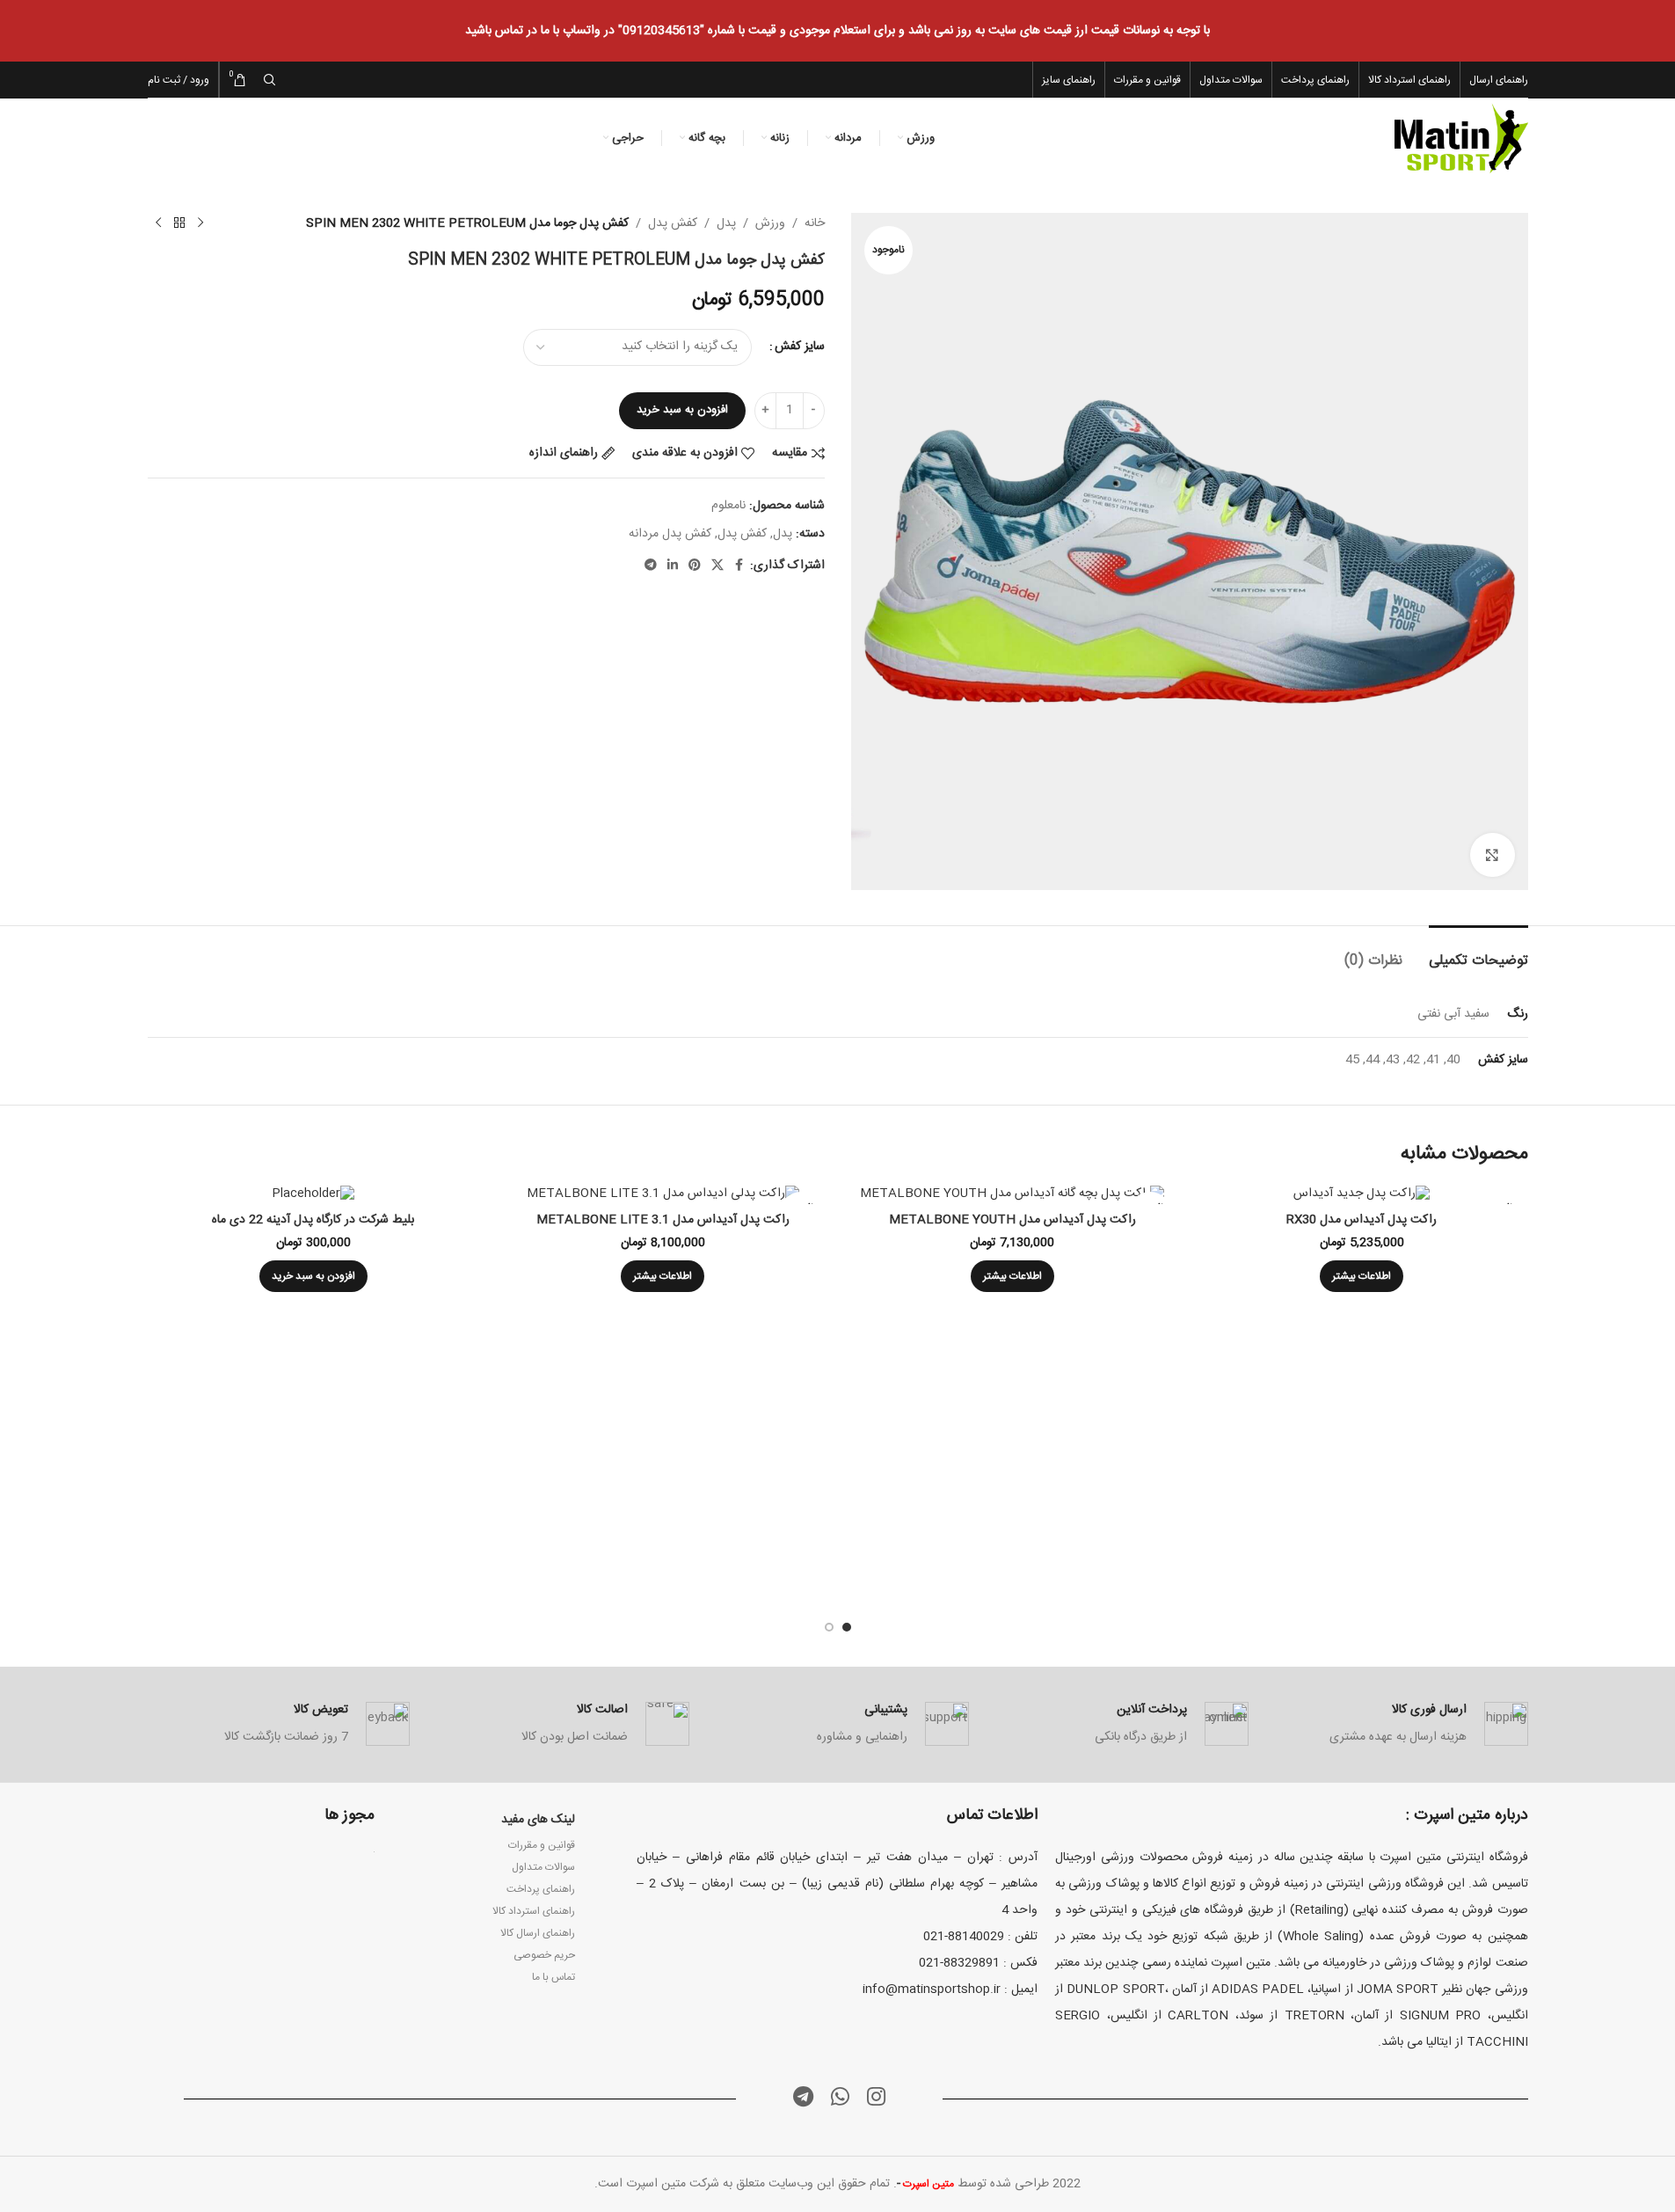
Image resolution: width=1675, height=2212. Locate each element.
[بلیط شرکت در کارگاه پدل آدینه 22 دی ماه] (314, 1195)
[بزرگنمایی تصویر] (1492, 855)
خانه (815, 223)
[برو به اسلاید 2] (829, 1627)
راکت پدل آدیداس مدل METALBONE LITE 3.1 (663, 1220)
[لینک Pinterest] (695, 566)
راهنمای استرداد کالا (534, 1911)
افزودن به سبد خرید (682, 410)
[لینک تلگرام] (651, 566)
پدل (726, 223)
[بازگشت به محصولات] (179, 223)
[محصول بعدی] (158, 223)
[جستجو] (270, 80)
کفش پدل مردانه (670, 534)
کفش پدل (673, 223)
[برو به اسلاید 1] (847, 1627)
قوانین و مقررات (542, 1845)
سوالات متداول (543, 1867)
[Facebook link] (739, 566)
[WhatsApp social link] (840, 2099)
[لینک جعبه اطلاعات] (1397, 1724)
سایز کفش (800, 347)
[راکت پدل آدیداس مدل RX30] (1362, 1195)
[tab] (1478, 952)
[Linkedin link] (673, 566)
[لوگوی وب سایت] (1461, 139)
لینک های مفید (538, 1820)
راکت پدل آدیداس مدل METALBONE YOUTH (1012, 1220)
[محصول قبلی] (200, 223)
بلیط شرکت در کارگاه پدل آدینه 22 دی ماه (313, 1220)
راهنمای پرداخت (541, 1889)
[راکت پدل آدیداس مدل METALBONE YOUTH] (1013, 1195)
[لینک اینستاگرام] (876, 2099)
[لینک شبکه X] (717, 566)
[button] (313, 1276)
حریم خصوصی (544, 1955)
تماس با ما (553, 1977)
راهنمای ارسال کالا (538, 1933)
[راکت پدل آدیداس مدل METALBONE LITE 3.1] (663, 1195)
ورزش (770, 223)
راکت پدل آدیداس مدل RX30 (1362, 1220)
